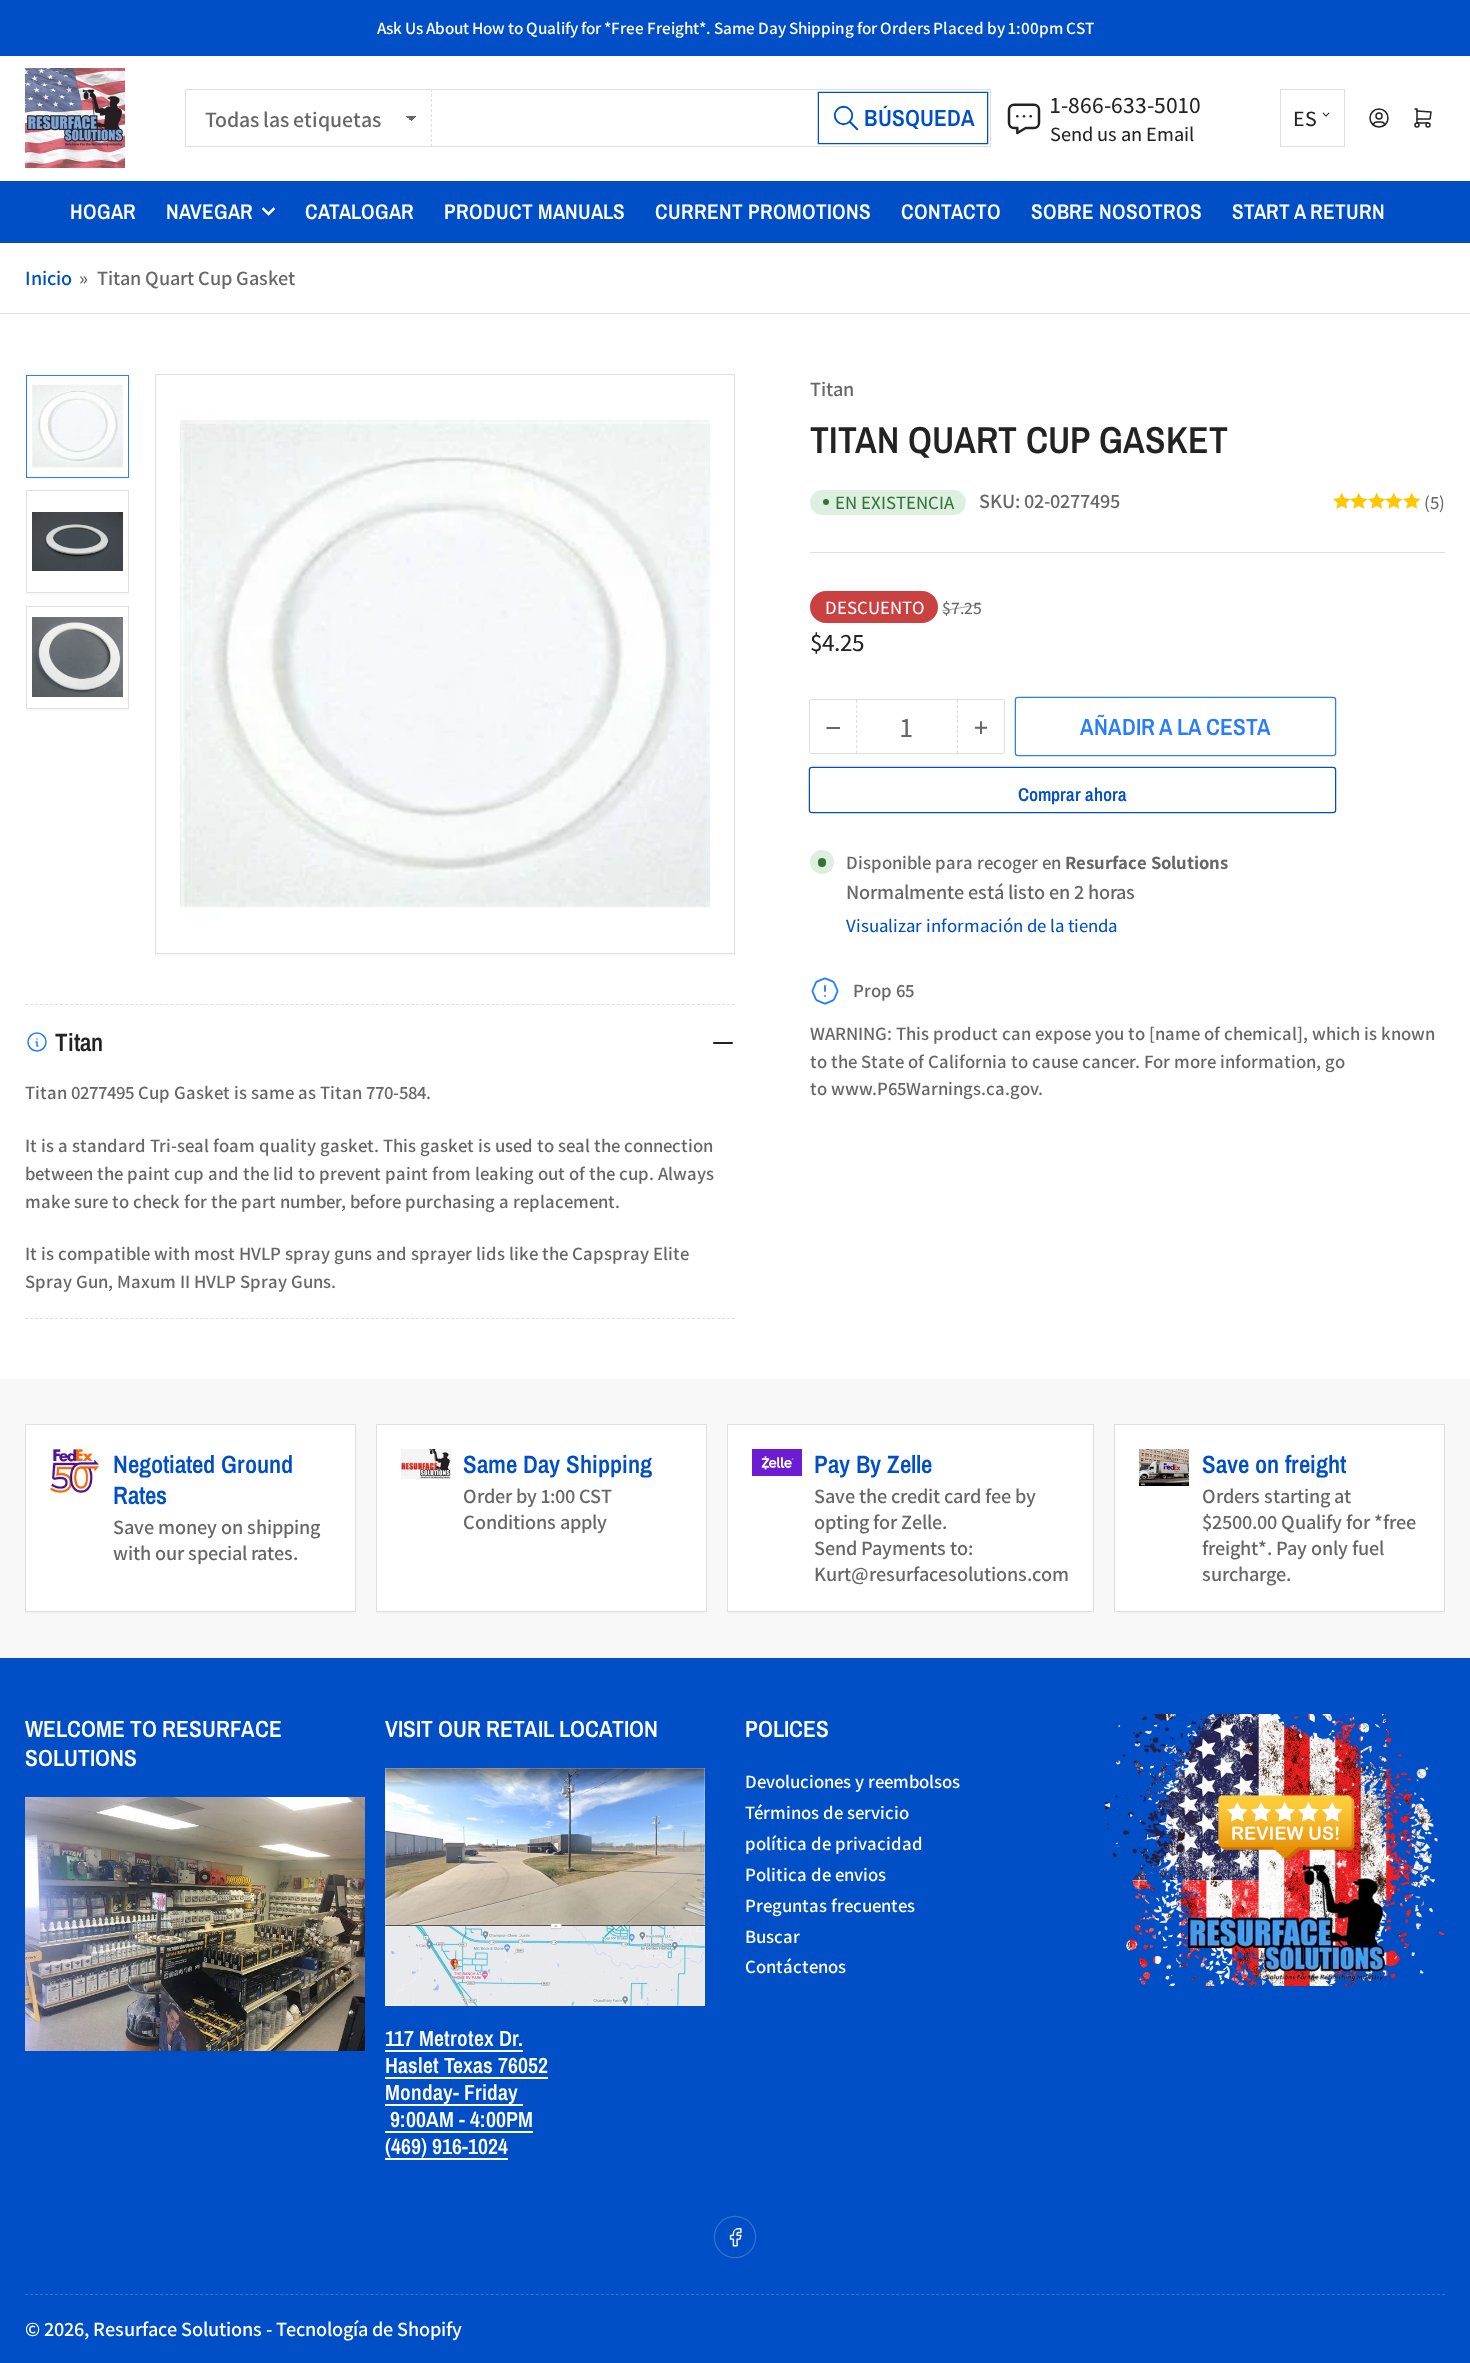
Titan (832, 388)
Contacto (951, 211)
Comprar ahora (1072, 794)
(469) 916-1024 (446, 2146)
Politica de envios (815, 1874)
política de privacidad (834, 1843)
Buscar (772, 1936)
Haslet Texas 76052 (466, 2065)
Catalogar (359, 211)
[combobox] (711, 118)
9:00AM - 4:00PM (459, 2119)
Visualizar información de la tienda (981, 925)
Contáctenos (795, 1966)
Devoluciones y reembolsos (852, 1781)
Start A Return (1308, 211)
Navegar (209, 211)
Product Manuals (534, 211)
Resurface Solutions (177, 2328)
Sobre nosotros (1116, 211)
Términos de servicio (827, 1812)
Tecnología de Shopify (369, 2328)
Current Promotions (763, 211)
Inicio (48, 277)
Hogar (103, 211)
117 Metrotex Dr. (454, 2038)
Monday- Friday (454, 2092)
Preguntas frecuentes (830, 1905)
